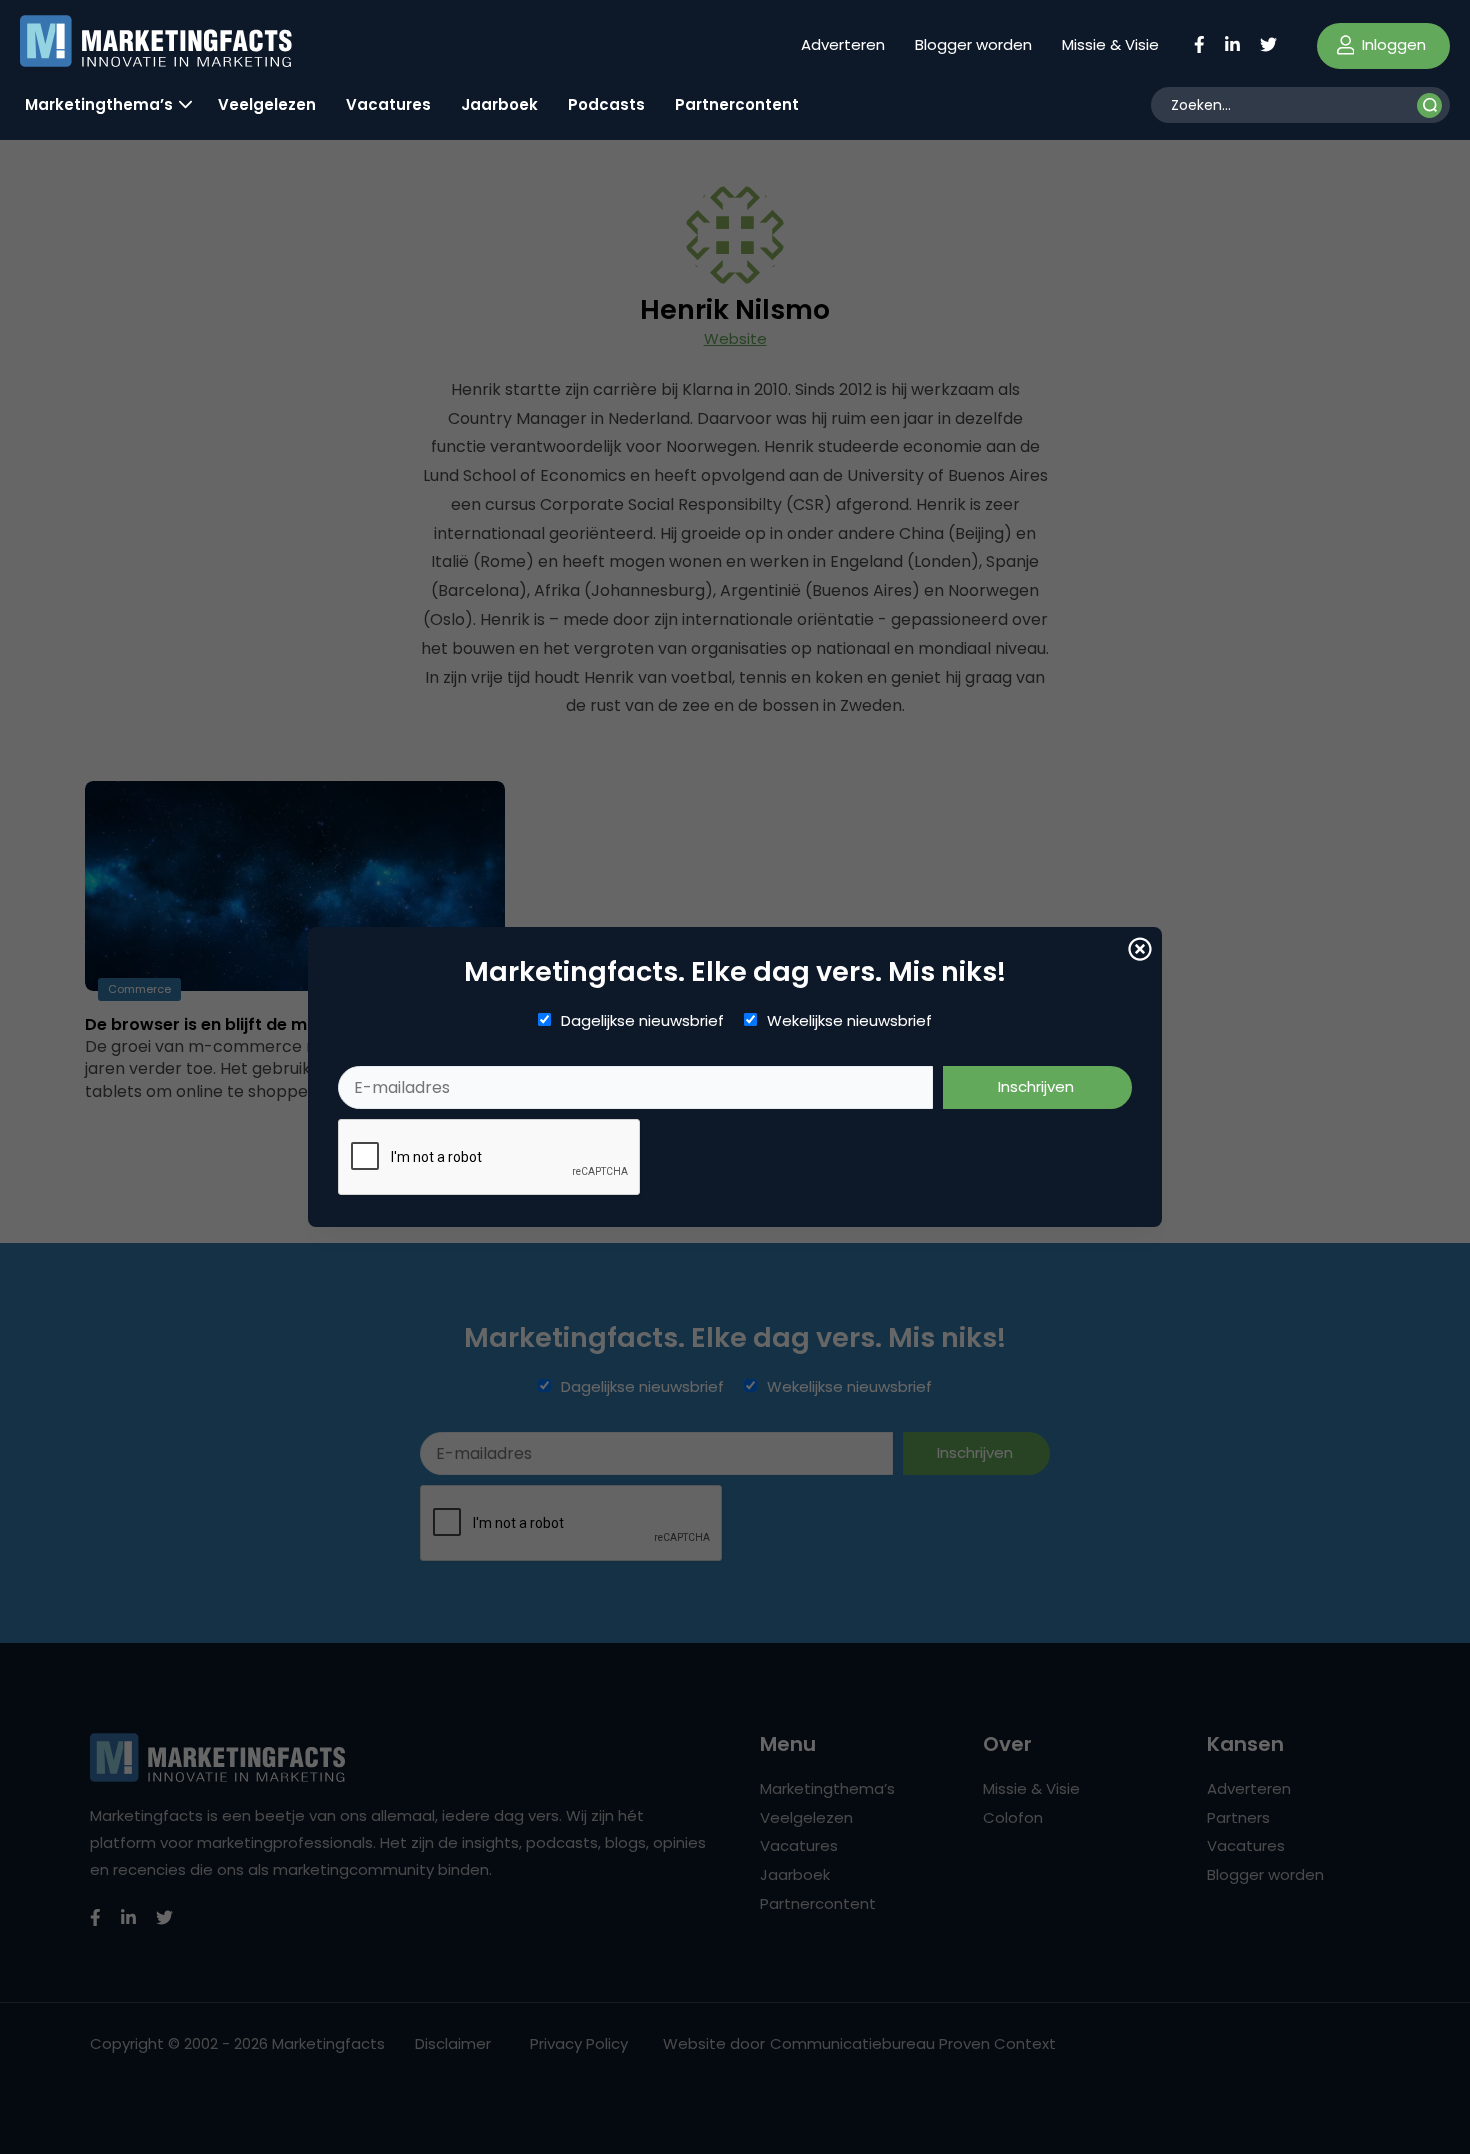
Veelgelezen (267, 104)
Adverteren (843, 44)
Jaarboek (499, 104)
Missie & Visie (1110, 44)
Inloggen (1392, 44)
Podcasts (606, 104)
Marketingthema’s (99, 104)
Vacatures (388, 104)
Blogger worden (973, 44)
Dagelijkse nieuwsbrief (642, 1021)
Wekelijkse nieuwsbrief (849, 1021)
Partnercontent (737, 104)
